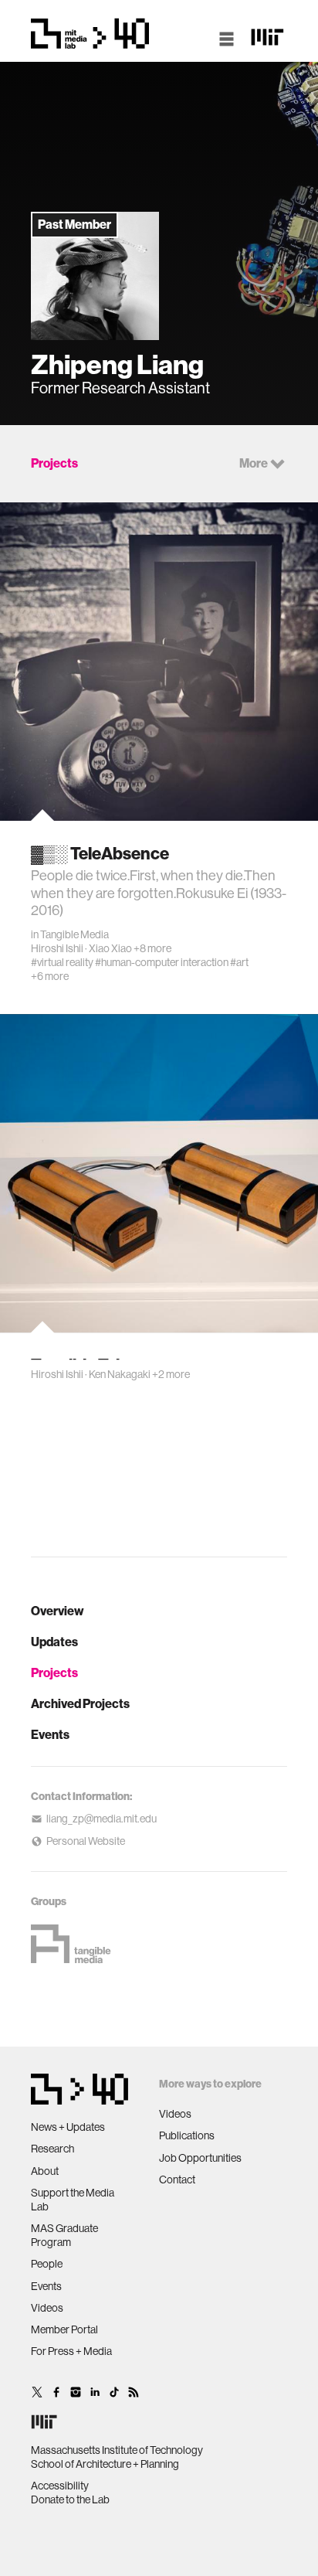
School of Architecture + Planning (105, 2464)
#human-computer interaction (162, 962)
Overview (58, 1611)
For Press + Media (71, 2351)
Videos (47, 2308)
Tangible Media (74, 934)
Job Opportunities (200, 2158)
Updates (54, 1642)
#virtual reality (62, 962)
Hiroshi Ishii (57, 948)
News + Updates (68, 2127)
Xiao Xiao (110, 948)
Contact (177, 2180)
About (45, 2171)
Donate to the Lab (70, 2499)
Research (52, 2149)
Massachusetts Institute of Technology (117, 2450)
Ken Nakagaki (120, 1374)
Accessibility (60, 2486)
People (47, 2264)
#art (239, 962)
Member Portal (64, 2329)
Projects (54, 1673)
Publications (187, 2135)
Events (50, 1735)
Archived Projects (80, 1704)
